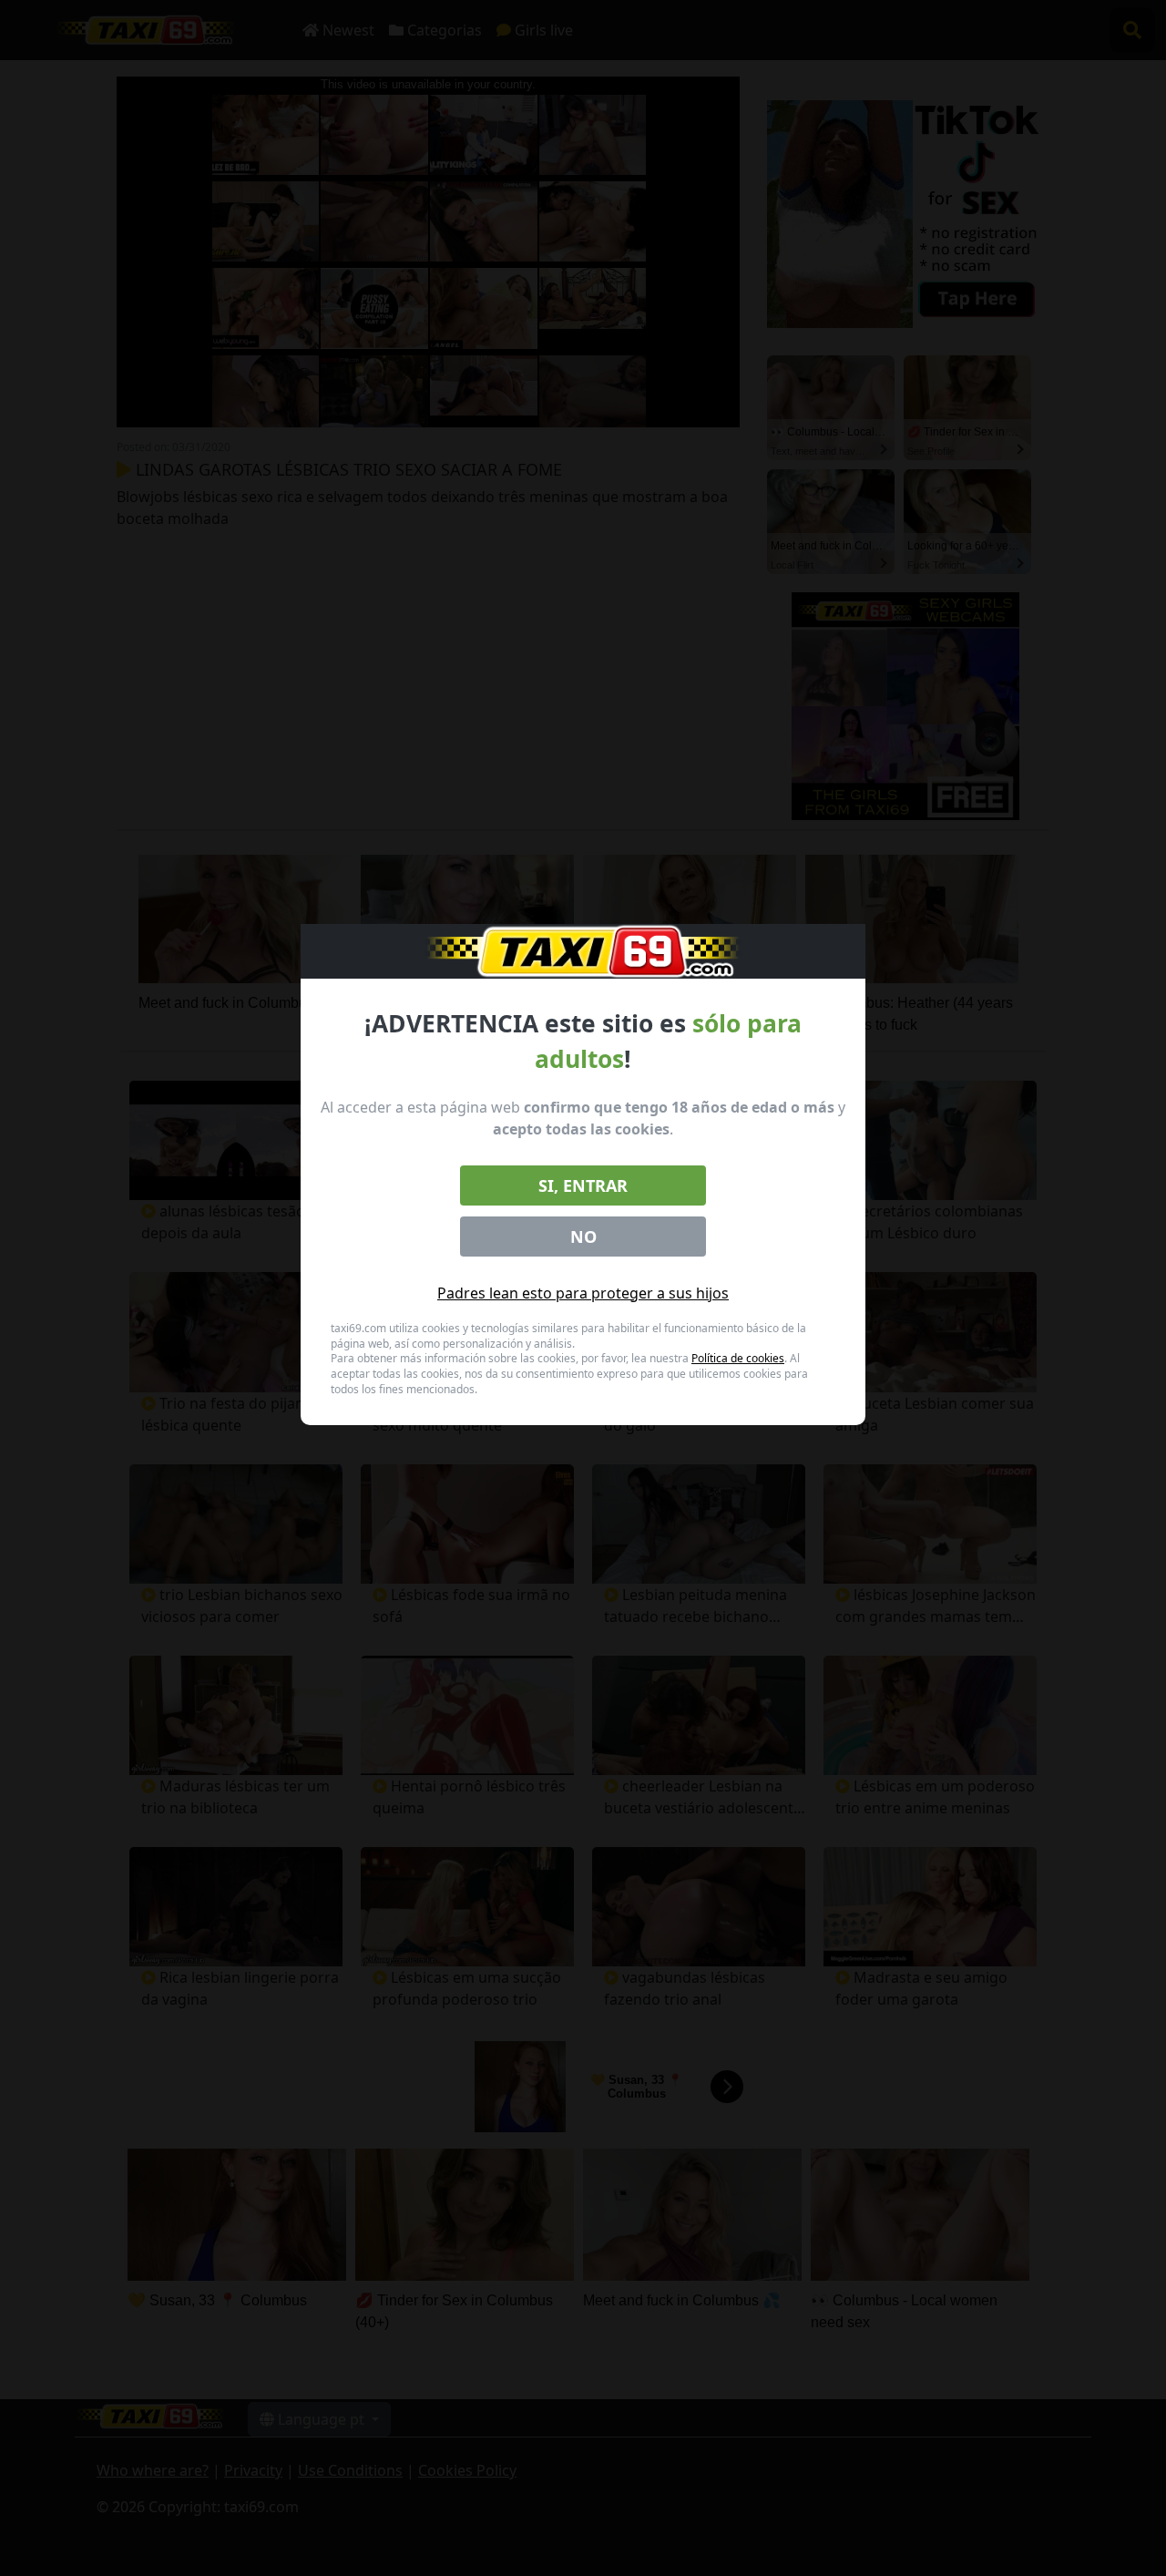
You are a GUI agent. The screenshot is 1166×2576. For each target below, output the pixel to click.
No (583, 1237)
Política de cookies (738, 1358)
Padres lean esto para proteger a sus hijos (583, 1293)
